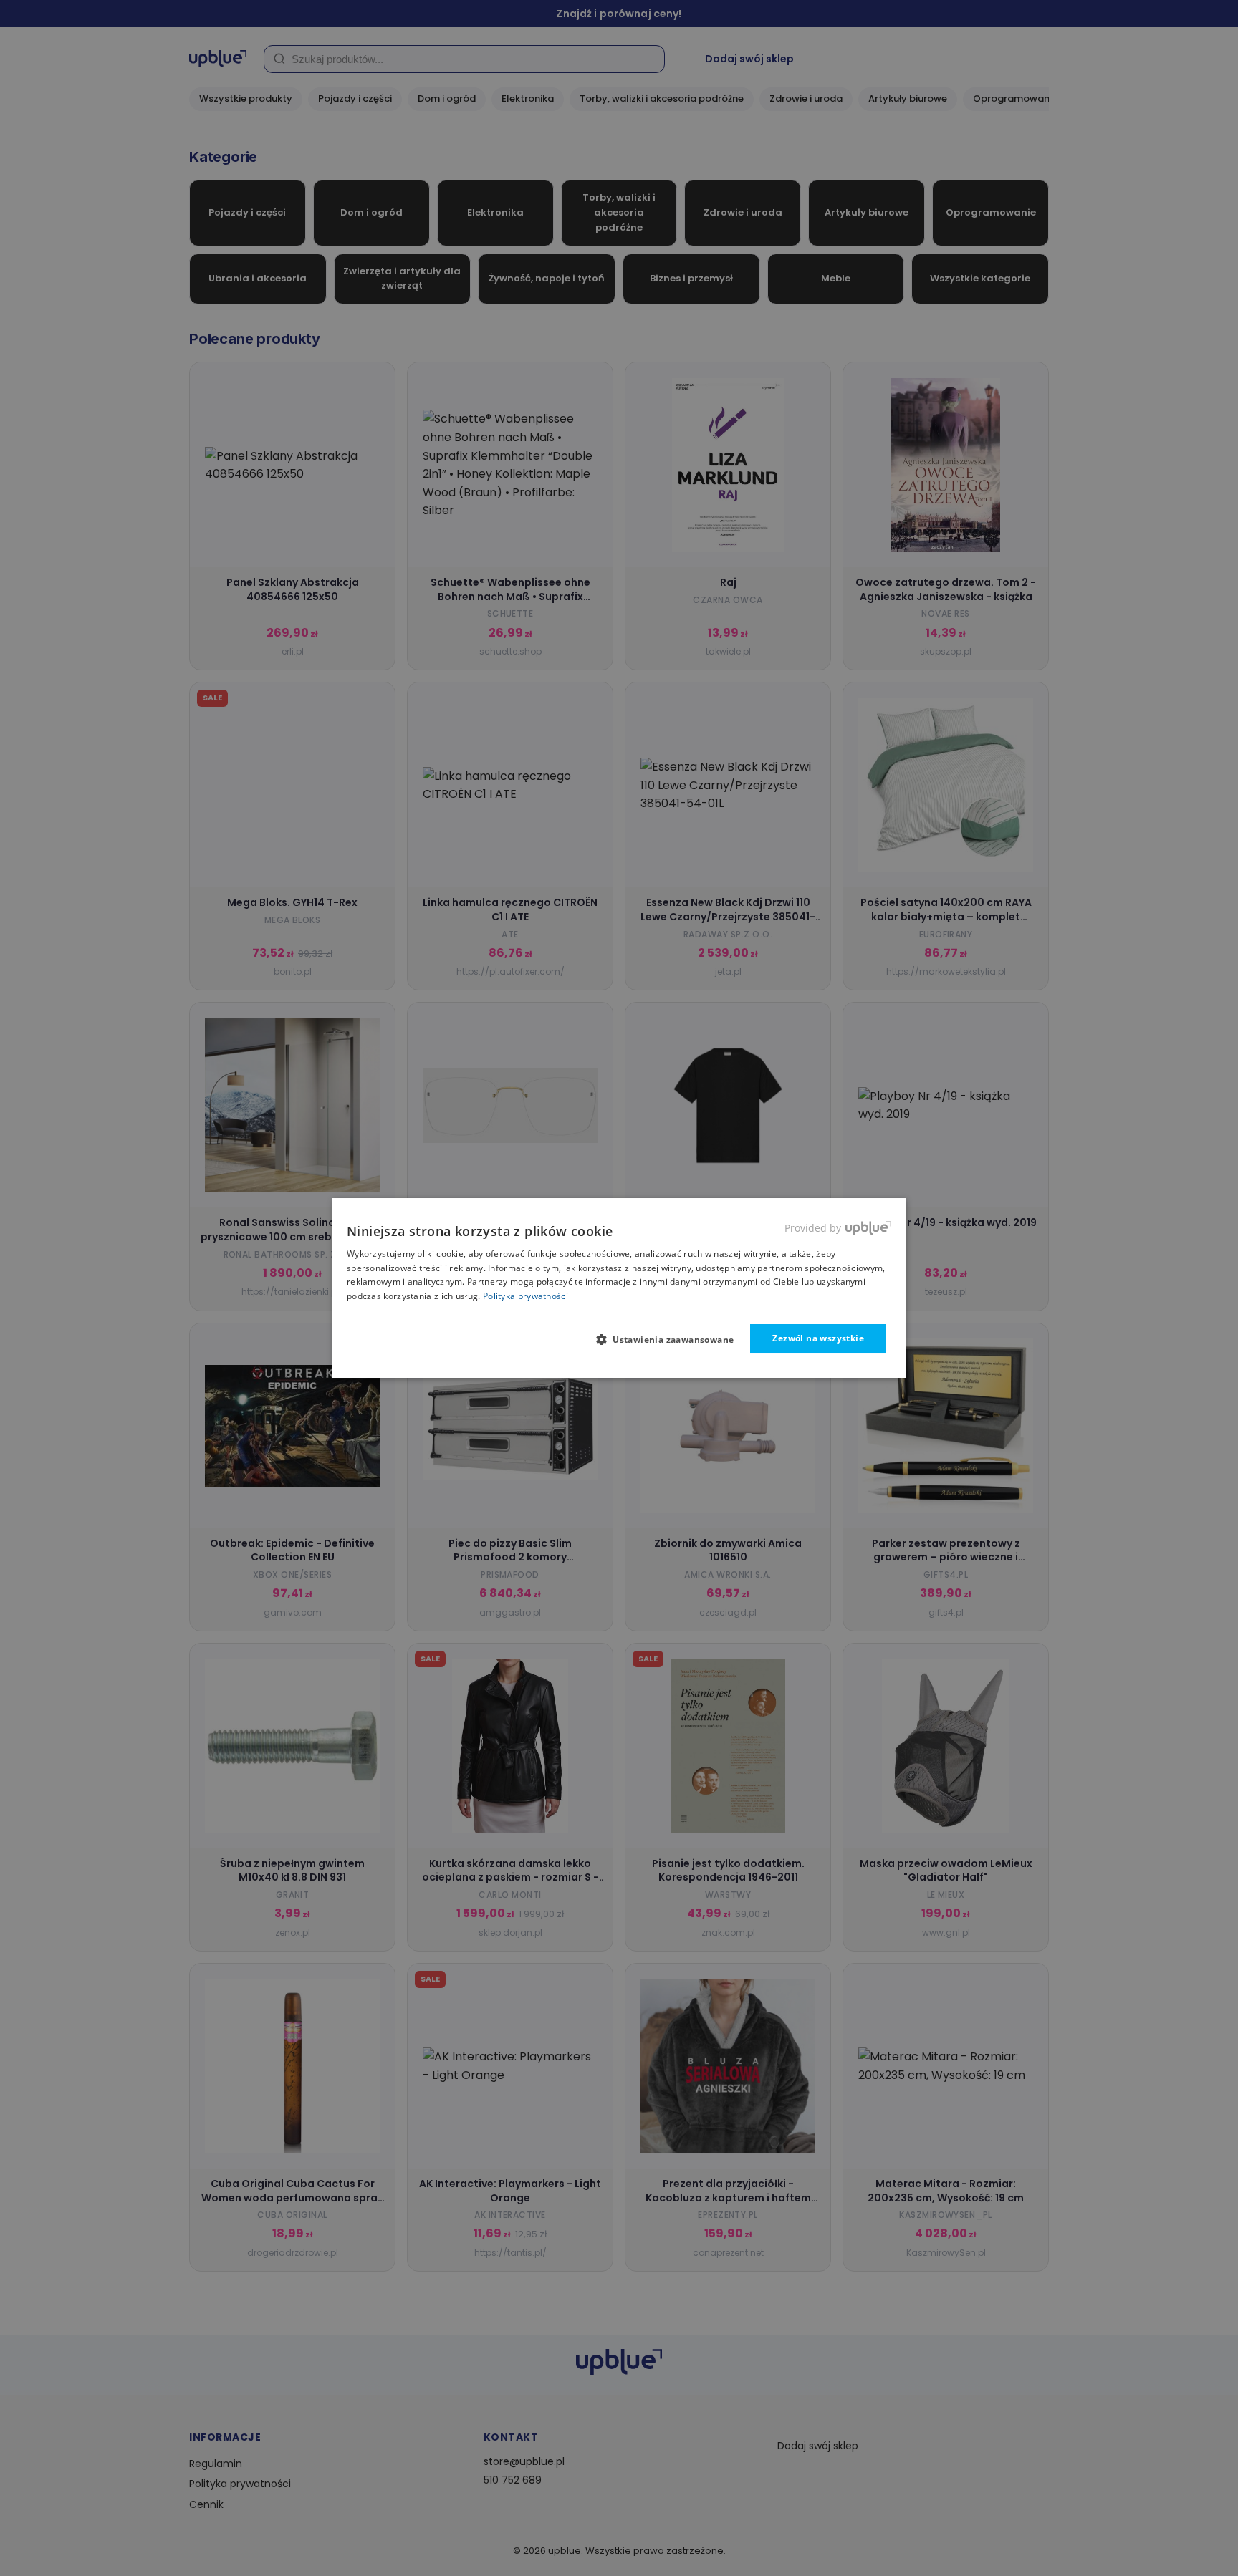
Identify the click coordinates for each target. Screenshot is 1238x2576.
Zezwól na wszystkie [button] (818, 1338)
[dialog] (619, 1288)
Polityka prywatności (526, 1296)
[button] (671, 1339)
